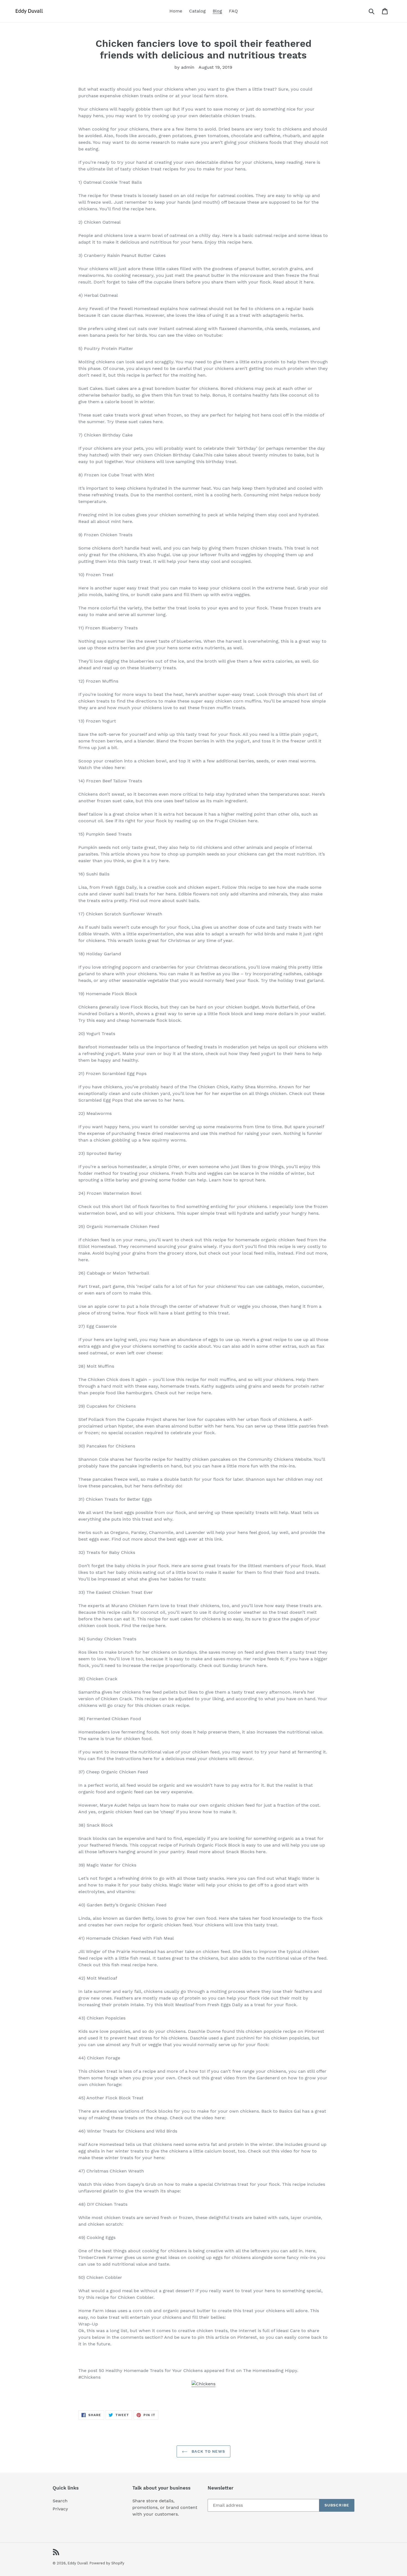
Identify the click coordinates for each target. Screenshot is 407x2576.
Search (60, 2501)
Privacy (60, 2509)
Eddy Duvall (78, 2563)
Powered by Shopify (107, 2563)
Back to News (208, 2451)
